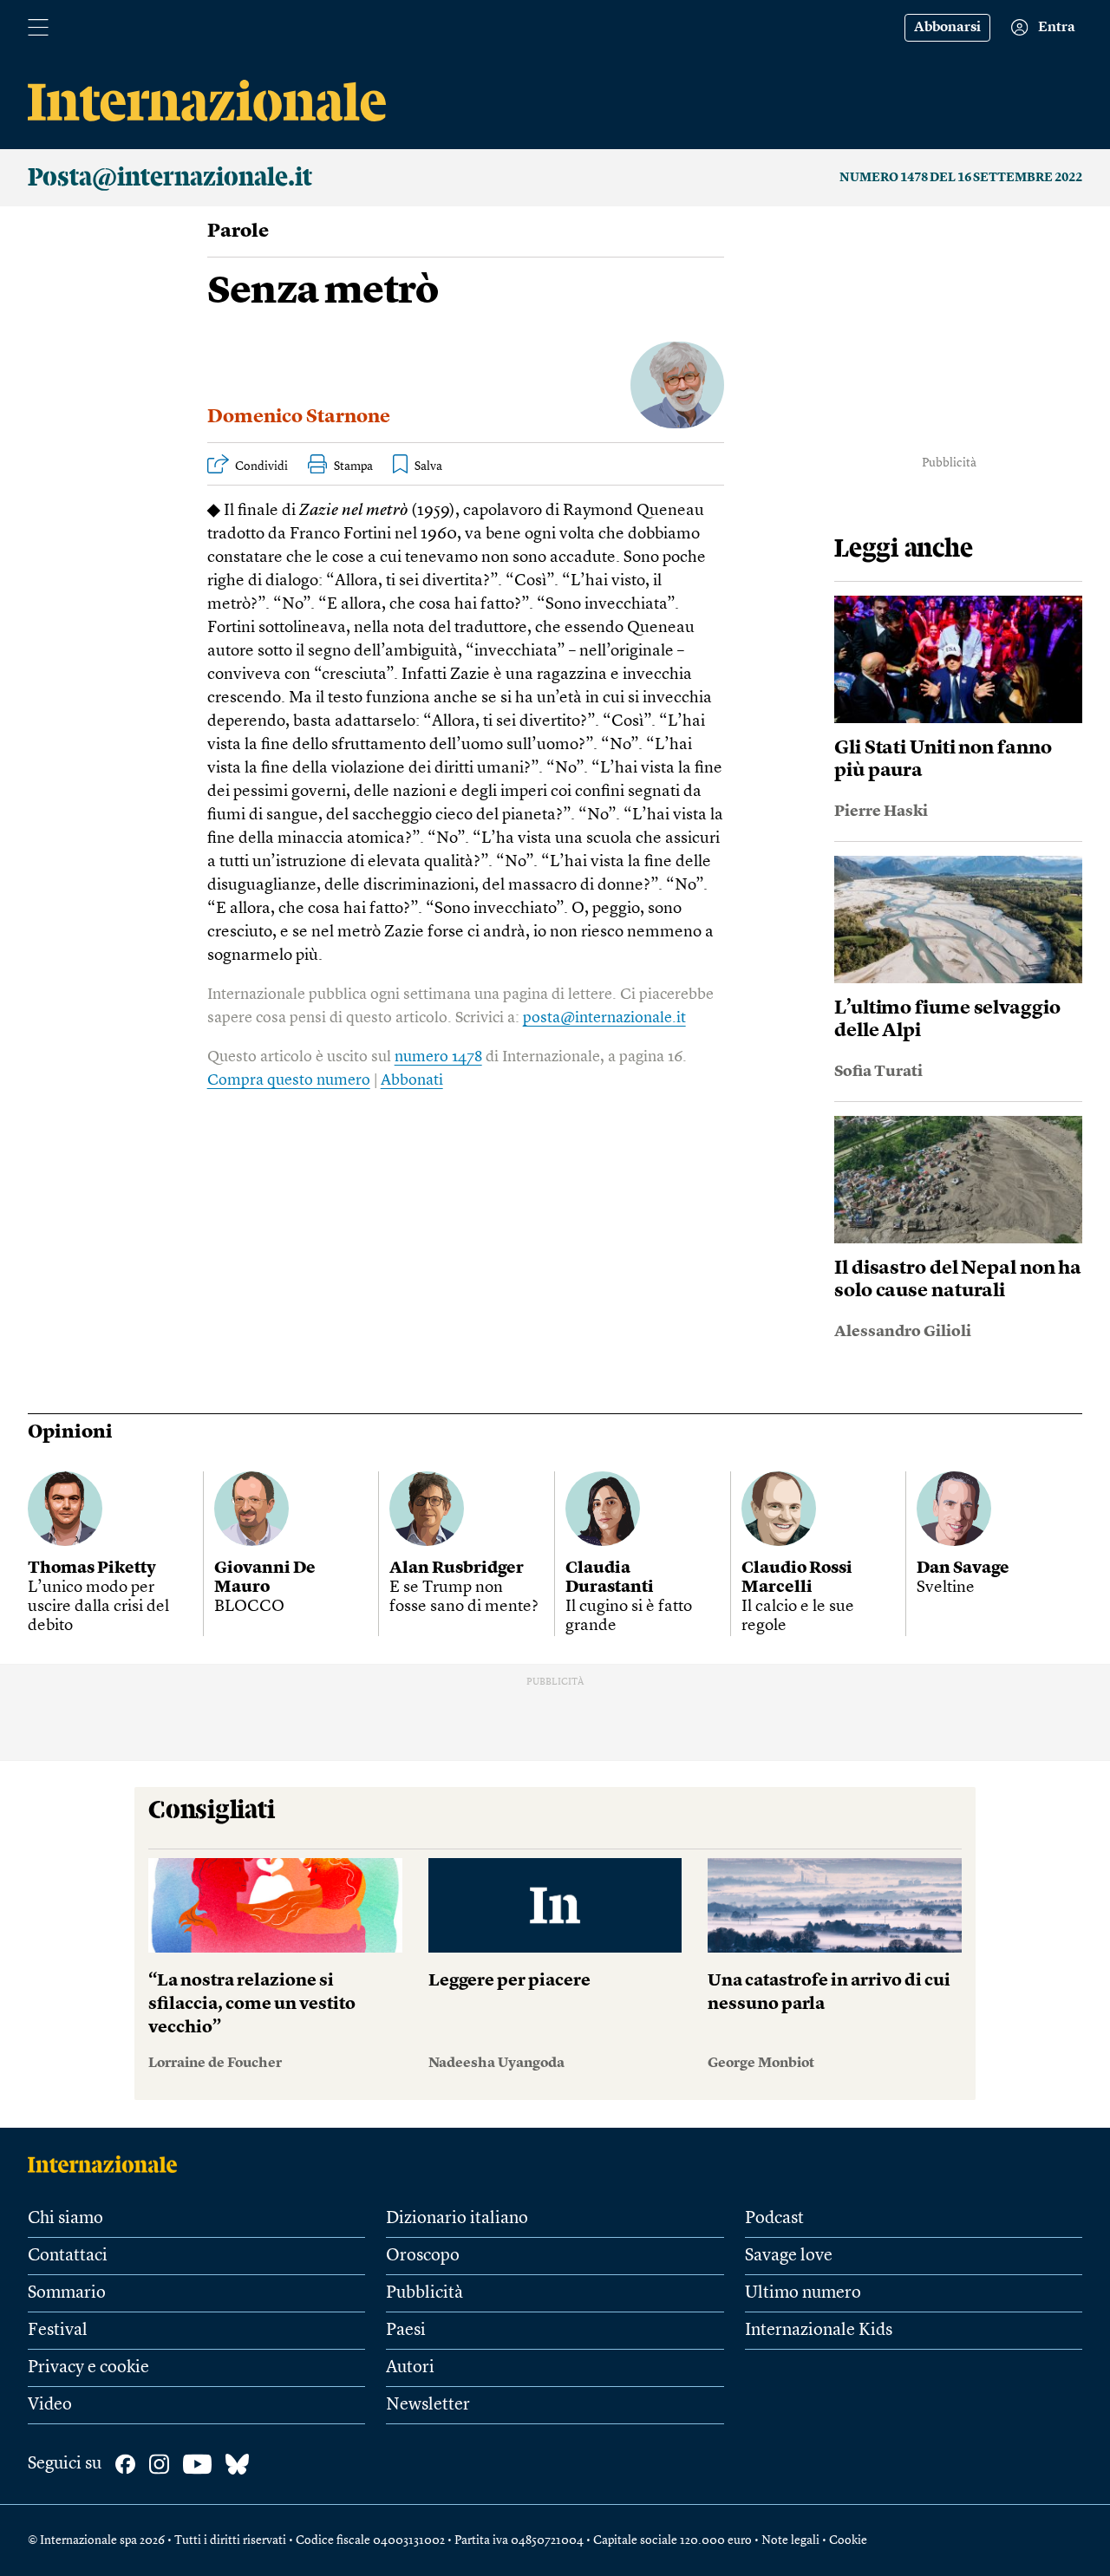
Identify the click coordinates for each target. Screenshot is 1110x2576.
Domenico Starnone (299, 417)
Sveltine (946, 1588)
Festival (58, 2331)
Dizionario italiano (457, 2219)
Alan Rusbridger (457, 1569)
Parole (238, 232)
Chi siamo (65, 2219)
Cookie (848, 2540)
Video (50, 2405)
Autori (410, 2368)
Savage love (789, 2256)
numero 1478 (438, 1057)
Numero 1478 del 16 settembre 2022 (961, 178)
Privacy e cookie (88, 2368)
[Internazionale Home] (108, 2164)
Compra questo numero (289, 1080)
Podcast (774, 2219)
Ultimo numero (803, 2293)
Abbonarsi (947, 28)
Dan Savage (963, 1569)
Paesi (406, 2331)
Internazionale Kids (819, 2331)
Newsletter (428, 2405)
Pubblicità (424, 2293)
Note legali (790, 2540)
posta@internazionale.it (604, 1018)
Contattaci (68, 2256)
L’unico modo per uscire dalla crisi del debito (98, 1607)
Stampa (353, 466)
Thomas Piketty (92, 1569)
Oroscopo (423, 2256)
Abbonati (412, 1080)
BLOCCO (249, 1607)
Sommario (67, 2293)
